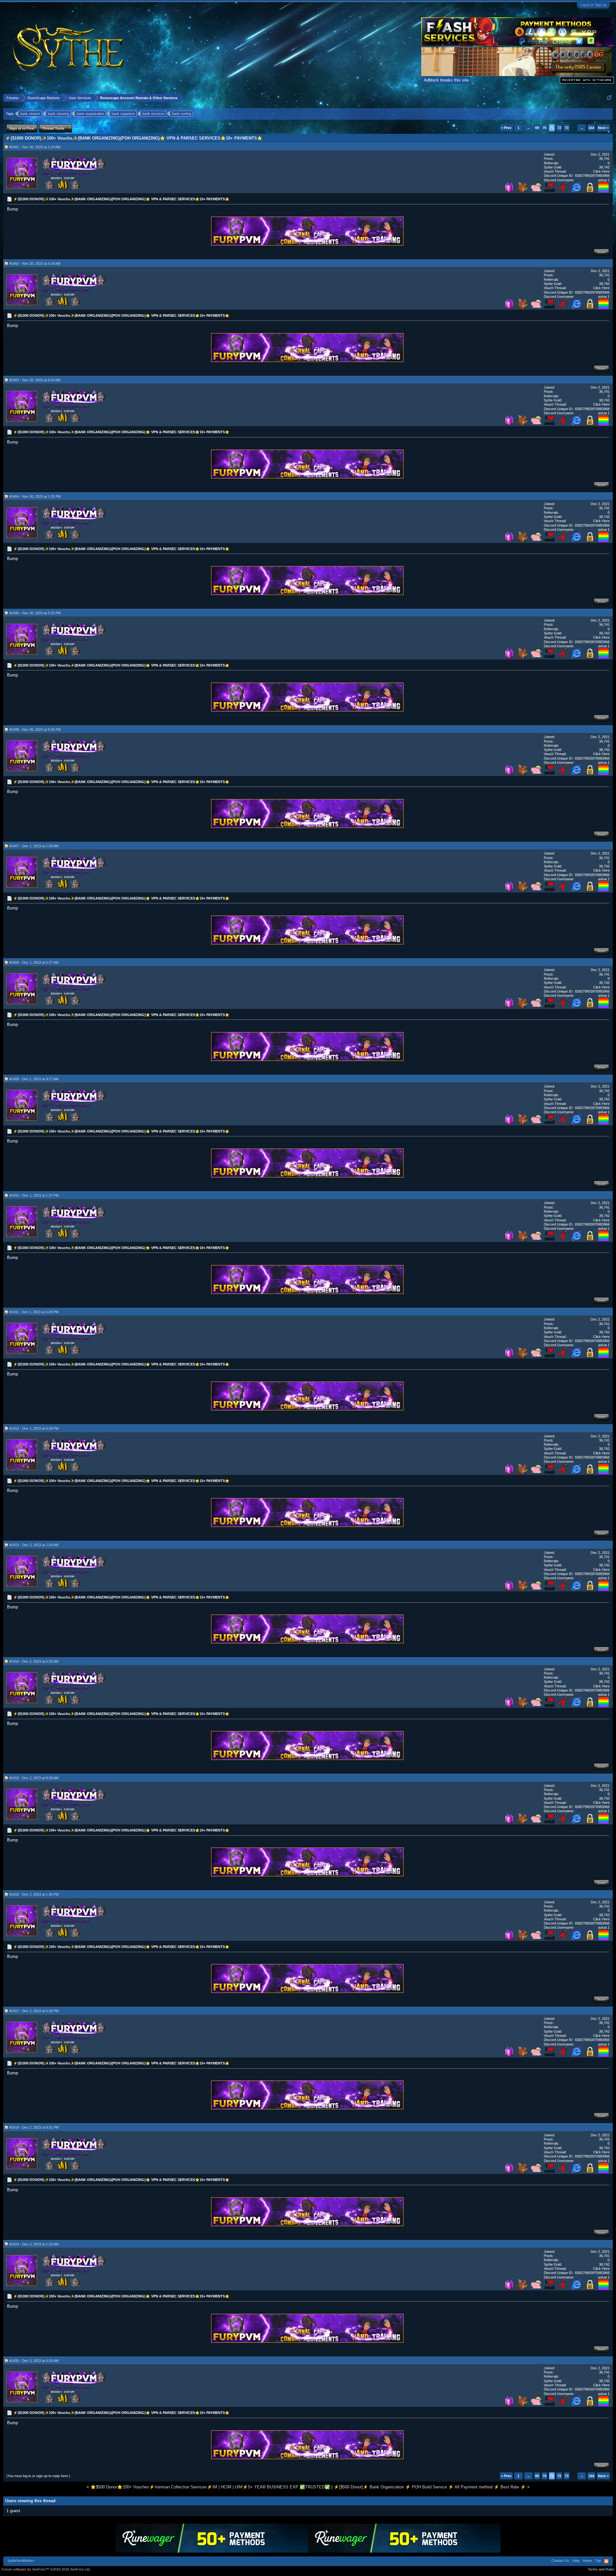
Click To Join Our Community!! (65, 174)
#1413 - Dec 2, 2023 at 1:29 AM (34, 1545)
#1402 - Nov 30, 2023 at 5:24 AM (35, 263)
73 (567, 128)
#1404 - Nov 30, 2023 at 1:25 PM (35, 496)
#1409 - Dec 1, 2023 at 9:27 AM (34, 1079)
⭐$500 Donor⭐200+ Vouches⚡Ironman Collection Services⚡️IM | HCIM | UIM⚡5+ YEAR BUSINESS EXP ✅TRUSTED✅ (210, 2487)
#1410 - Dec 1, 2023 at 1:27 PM (34, 1195)
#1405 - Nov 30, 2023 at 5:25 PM (35, 613)
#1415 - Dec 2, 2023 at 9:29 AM (34, 1778)
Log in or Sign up (593, 5)
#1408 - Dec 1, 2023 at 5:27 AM (34, 962)
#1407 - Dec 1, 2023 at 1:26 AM (34, 846)
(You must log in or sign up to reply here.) (38, 2476)
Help (576, 2561)
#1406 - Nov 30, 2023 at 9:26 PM (35, 729)
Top (598, 2561)
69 (537, 128)
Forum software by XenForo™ (46, 2569)
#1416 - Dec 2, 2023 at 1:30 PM (34, 1894)
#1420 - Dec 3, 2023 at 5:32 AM (34, 2361)
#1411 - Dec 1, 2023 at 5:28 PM (34, 1312)
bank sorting (182, 114)
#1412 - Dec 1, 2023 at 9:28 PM (34, 1428)
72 (559, 128)
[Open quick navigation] (609, 98)
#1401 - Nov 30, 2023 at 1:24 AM (35, 147)
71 (552, 128)
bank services (154, 114)
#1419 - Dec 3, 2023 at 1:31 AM (34, 2244)
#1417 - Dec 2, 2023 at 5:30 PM (34, 2011)
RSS (606, 2561)
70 (544, 128)
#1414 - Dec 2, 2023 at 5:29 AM (34, 1661)
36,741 (604, 159)
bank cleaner (30, 114)
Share (601, 252)
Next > (603, 128)
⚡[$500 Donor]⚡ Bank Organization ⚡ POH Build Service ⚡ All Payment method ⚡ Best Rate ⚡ (430, 2487)
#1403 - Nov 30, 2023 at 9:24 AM (35, 380)
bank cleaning (59, 114)
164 (591, 128)
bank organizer (123, 114)
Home (587, 2561)
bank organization (90, 114)
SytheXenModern (21, 2561)
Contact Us (560, 2561)
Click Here (601, 171)
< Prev (506, 128)
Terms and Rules (601, 2569)
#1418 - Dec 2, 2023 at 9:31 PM (34, 2127)
